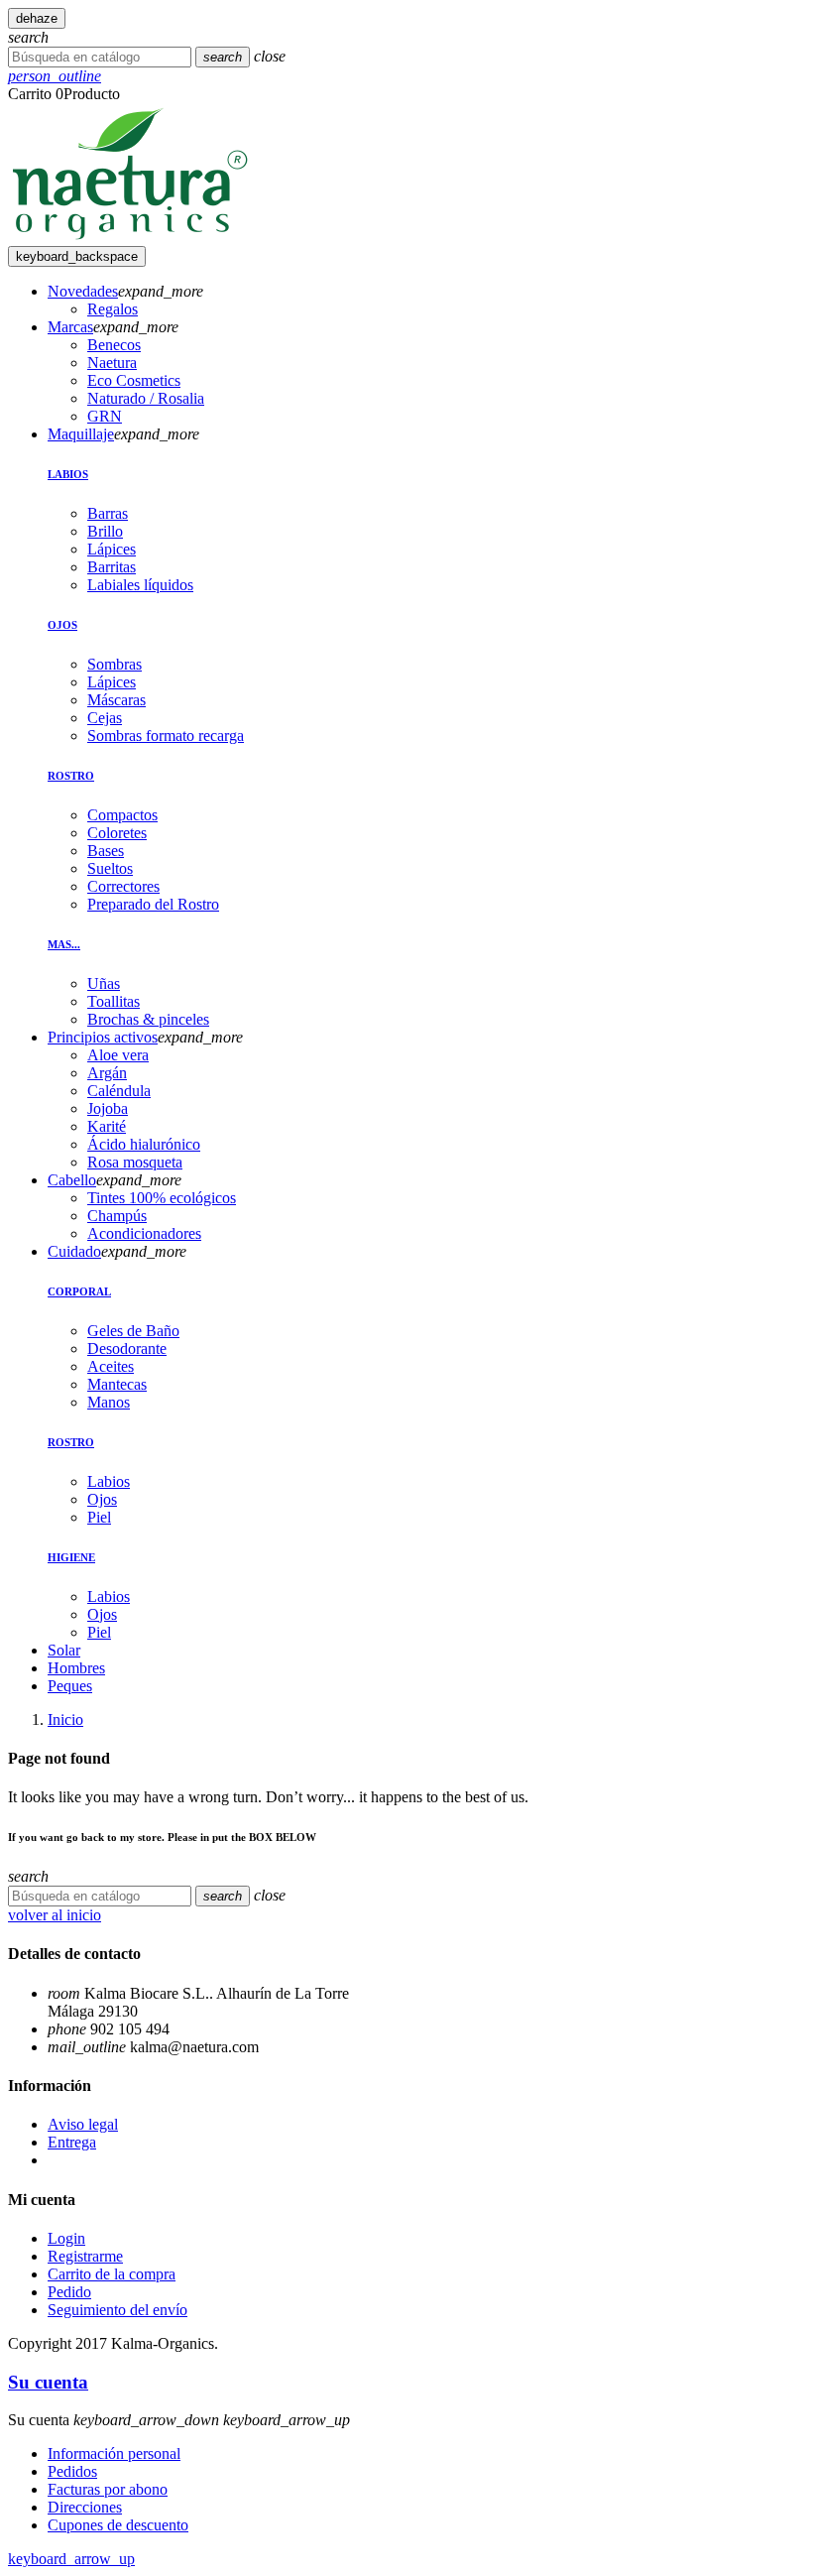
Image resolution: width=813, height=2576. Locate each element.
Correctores (123, 886)
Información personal (114, 2453)
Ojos (102, 1499)
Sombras (115, 664)
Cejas (105, 718)
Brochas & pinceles (148, 1019)
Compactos (122, 815)
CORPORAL (79, 1291)
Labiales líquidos (140, 585)
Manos (109, 1402)
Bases (106, 851)
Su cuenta (48, 2382)
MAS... (64, 944)
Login (66, 2238)
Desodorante (127, 1349)
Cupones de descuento (118, 2525)
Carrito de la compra (112, 2274)
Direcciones (85, 2507)
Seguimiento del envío (117, 2310)
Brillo (105, 531)
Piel (99, 1517)
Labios (109, 1481)
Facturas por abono (108, 2489)
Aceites (111, 1366)
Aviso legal (83, 2124)
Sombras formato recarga (166, 736)
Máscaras (116, 700)
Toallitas (114, 1001)
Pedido (69, 2292)
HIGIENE (71, 1557)
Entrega (72, 2142)
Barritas (112, 567)
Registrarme (85, 2256)
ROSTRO (71, 776)
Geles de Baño (133, 1331)
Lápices (112, 549)
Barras (108, 513)
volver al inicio (55, 1915)
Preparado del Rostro (153, 904)
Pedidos (72, 2471)
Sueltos (110, 868)
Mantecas (117, 1384)
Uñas (104, 983)
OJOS (62, 625)
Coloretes (117, 833)
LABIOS (68, 474)
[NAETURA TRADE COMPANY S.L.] (130, 237)
